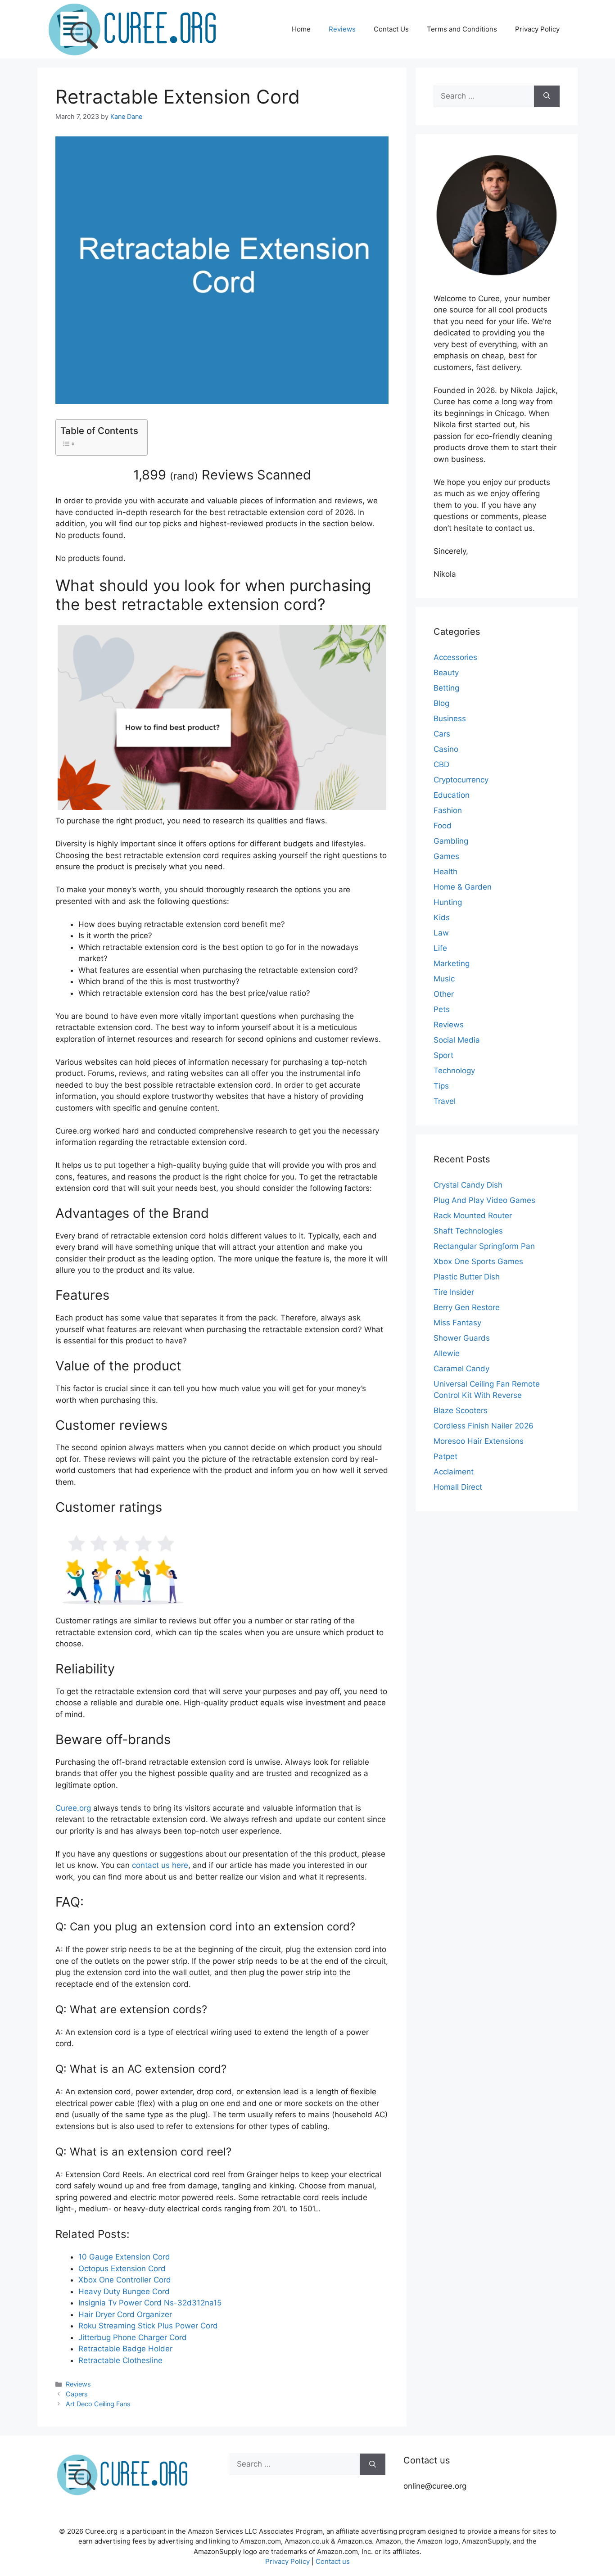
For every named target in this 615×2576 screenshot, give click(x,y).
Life (440, 948)
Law (441, 933)
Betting (446, 688)
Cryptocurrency (461, 780)
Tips (441, 1086)
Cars (442, 734)
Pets (442, 1009)
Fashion (448, 810)
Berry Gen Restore (467, 1307)
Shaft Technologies (468, 1231)
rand (184, 476)
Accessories (455, 657)
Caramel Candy (461, 1369)
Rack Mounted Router (473, 1216)
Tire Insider (454, 1292)
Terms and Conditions (462, 29)
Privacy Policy (537, 29)
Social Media (457, 1040)
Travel (445, 1101)
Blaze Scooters (461, 1410)
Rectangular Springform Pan (484, 1246)
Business (450, 719)
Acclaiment (454, 1472)
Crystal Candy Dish (468, 1185)
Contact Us (391, 29)
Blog (441, 703)
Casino (446, 749)
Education (452, 795)
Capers (77, 2394)
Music (444, 979)
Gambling (451, 841)
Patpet (445, 1456)
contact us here (160, 1865)
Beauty (446, 673)
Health (445, 872)
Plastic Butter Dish (467, 1277)
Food (443, 826)
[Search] (547, 96)
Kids (442, 917)
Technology (454, 1071)
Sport (443, 1055)
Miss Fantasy (457, 1323)
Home (301, 29)
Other (444, 994)
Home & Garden (463, 887)
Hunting (448, 902)
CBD (441, 764)
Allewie (447, 1353)
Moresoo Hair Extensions (479, 1441)
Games (446, 856)
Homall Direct (458, 1487)
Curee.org (73, 1808)
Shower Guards (462, 1338)
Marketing (452, 963)
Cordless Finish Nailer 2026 (484, 1426)
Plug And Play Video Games (484, 1200)
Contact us (333, 2561)
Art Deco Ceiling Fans (98, 2404)
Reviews (342, 29)
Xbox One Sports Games (478, 1261)
